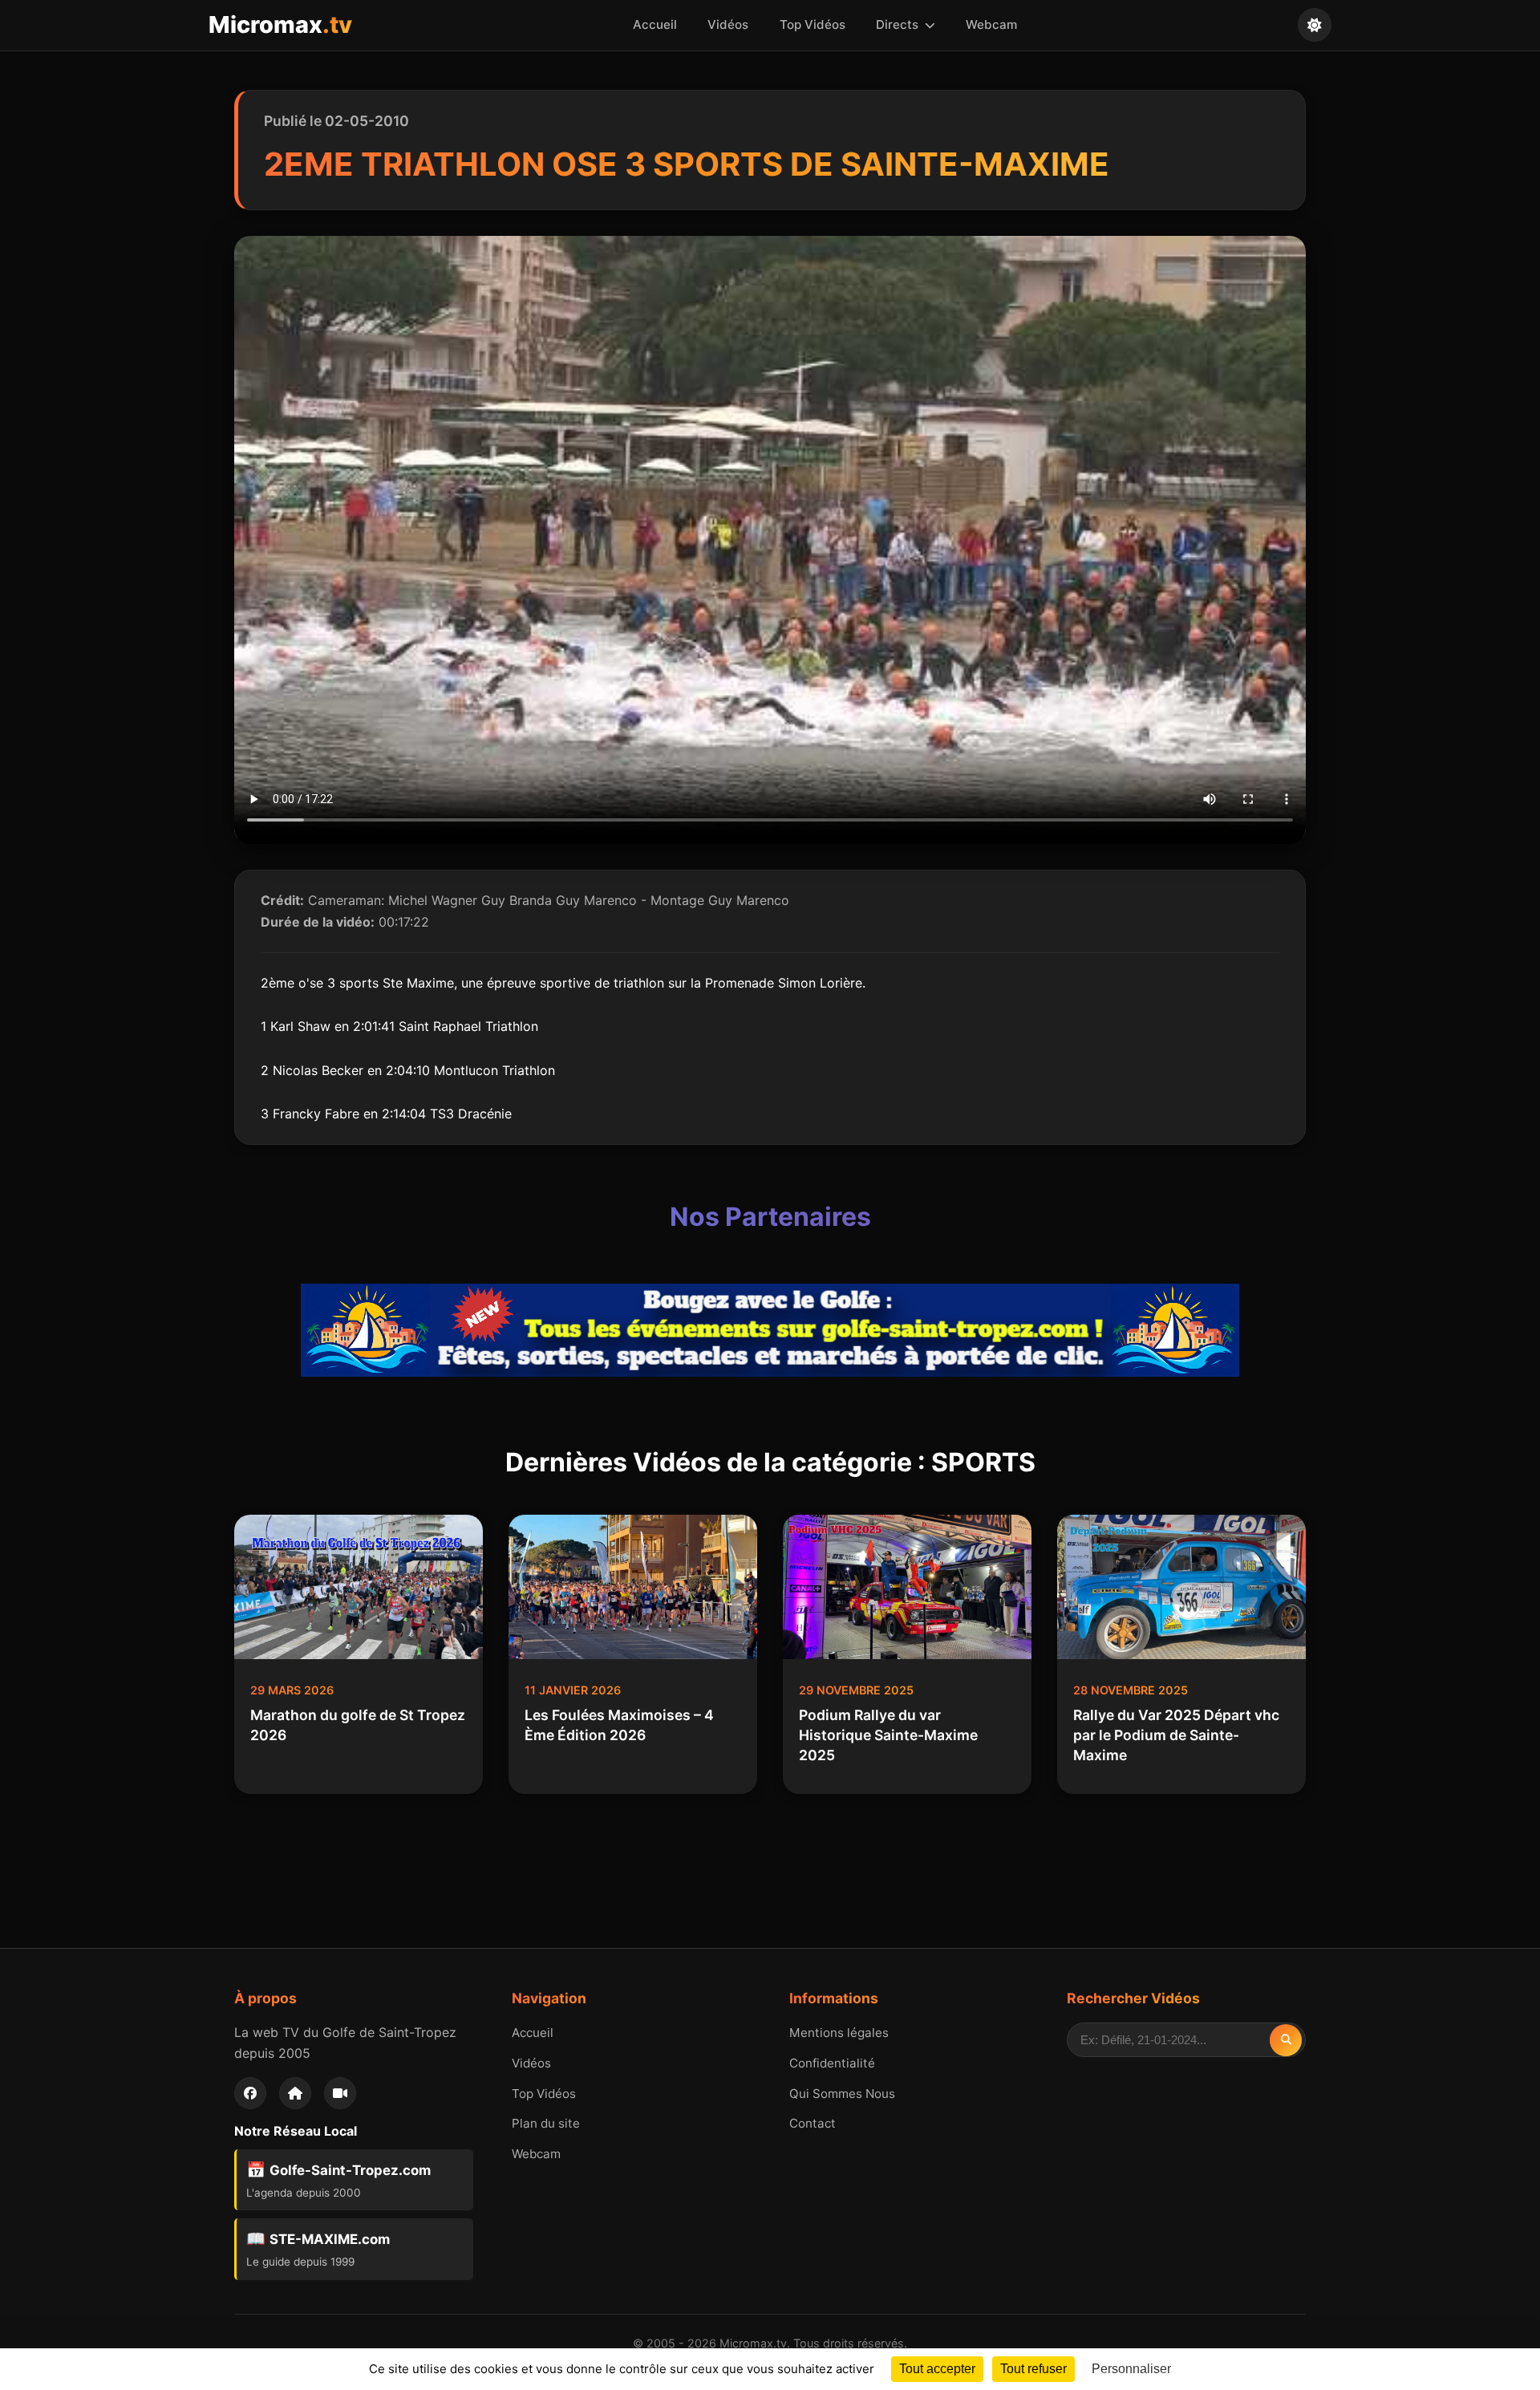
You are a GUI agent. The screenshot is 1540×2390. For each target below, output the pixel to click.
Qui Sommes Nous (842, 2094)
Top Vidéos (813, 24)
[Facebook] (250, 2093)
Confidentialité (832, 2063)
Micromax (280, 24)
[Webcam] (340, 2093)
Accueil (655, 24)
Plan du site (546, 2123)
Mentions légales (839, 2033)
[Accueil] (295, 2093)
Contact (813, 2123)
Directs (899, 24)
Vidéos (728, 24)
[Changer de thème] (1315, 25)
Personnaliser (1131, 2369)
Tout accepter (937, 2369)
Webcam (991, 24)
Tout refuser (1033, 2369)
